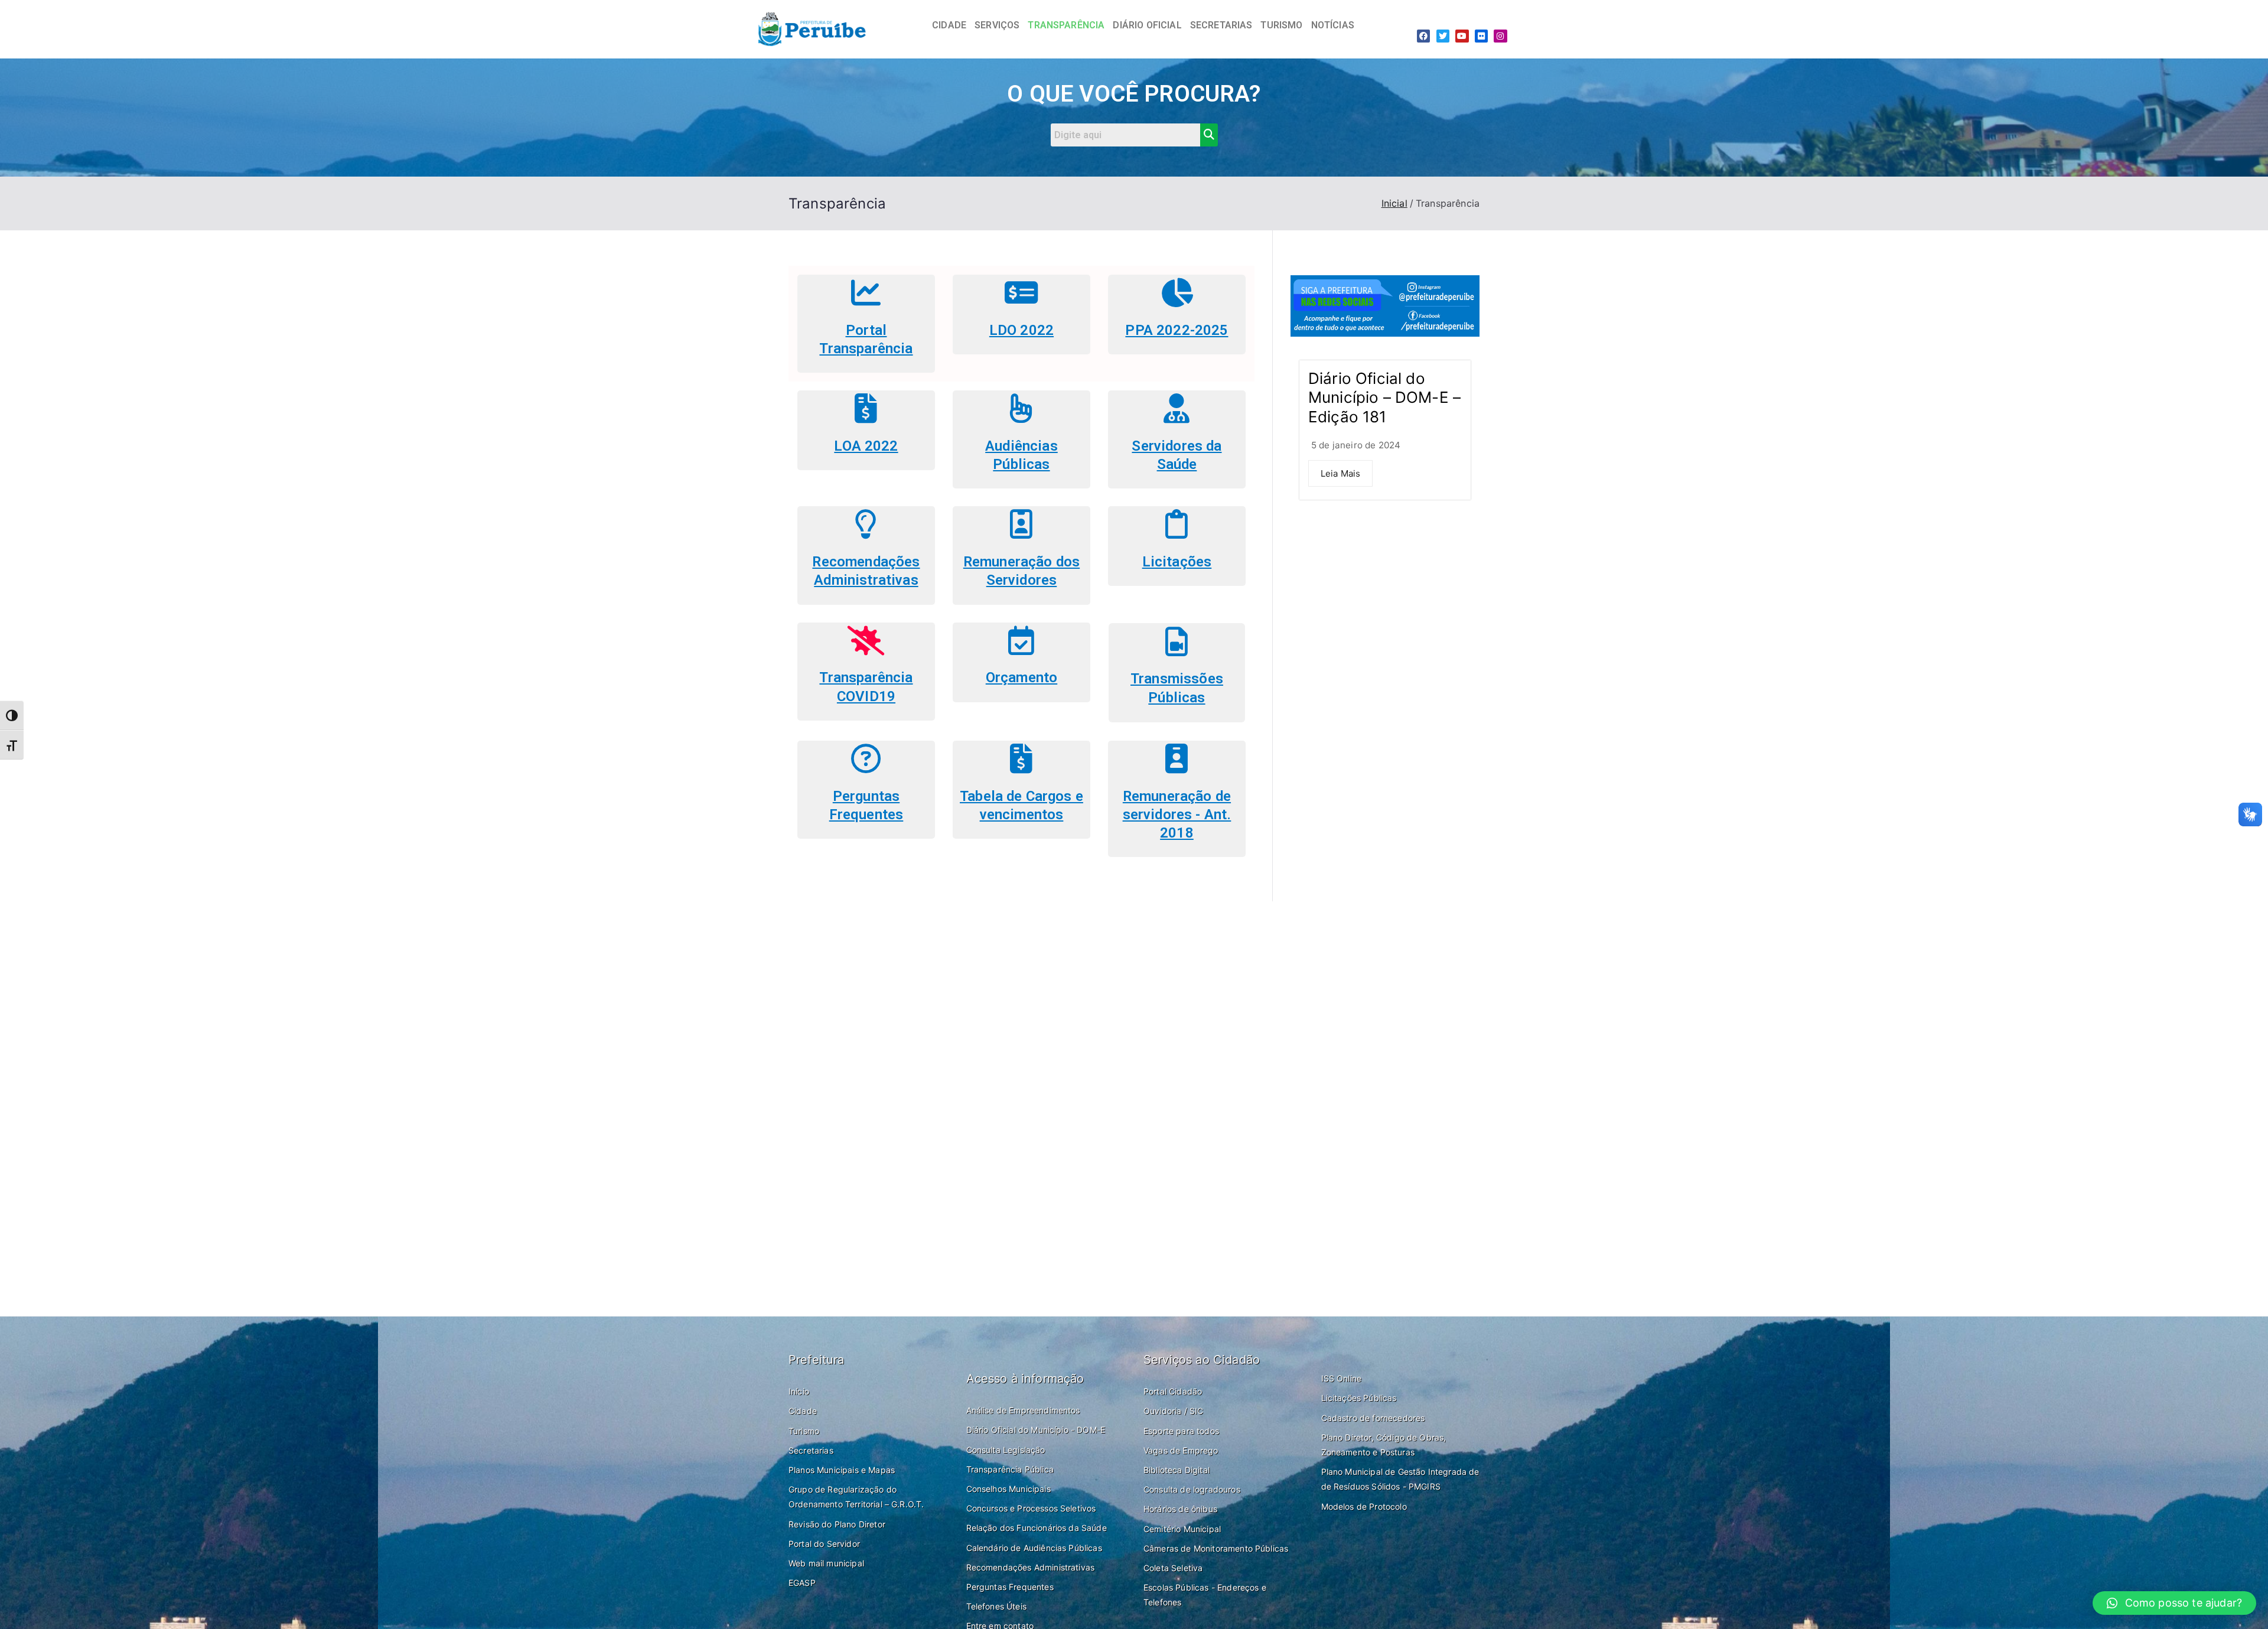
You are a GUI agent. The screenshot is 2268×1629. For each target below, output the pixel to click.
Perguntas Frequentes (1010, 1587)
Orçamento (1021, 677)
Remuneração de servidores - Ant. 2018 (1177, 814)
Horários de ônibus (1180, 1509)
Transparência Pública (1010, 1469)
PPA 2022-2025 (1177, 330)
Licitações (1177, 562)
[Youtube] (1462, 36)
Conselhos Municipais (1008, 1489)
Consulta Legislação (1006, 1450)
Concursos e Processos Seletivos (1031, 1508)
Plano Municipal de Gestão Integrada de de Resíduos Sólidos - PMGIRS (1400, 1479)
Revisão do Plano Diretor (837, 1524)
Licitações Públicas (1359, 1398)
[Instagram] (1500, 36)
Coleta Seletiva (1173, 1568)
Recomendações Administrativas (1031, 1567)
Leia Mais (1340, 473)
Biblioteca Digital (1177, 1470)
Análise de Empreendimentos (1023, 1410)
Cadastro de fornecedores (1373, 1418)
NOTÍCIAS (1333, 25)
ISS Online (1342, 1378)
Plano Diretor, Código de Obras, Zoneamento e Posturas (1384, 1445)
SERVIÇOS (997, 25)
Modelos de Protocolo (1364, 1506)
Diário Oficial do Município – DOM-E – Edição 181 (1384, 398)
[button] (2174, 1603)
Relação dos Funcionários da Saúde (1037, 1528)
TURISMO (1281, 25)
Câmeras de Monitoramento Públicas (1216, 1548)
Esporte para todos (1181, 1431)
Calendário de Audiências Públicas (1034, 1548)
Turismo (804, 1431)
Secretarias (811, 1450)
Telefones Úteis (996, 1606)
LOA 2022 (866, 446)
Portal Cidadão (1173, 1391)
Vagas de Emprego (1181, 1450)
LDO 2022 (1021, 330)
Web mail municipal (826, 1563)
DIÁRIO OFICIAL (1147, 25)
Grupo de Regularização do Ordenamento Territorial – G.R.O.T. (856, 1497)
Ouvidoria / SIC (1173, 1411)
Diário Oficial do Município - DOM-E (1036, 1430)
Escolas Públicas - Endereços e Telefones (1205, 1595)
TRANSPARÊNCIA (1066, 25)
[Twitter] (1443, 36)
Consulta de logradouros (1192, 1489)
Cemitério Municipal (1182, 1529)
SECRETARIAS (1221, 25)
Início (799, 1391)
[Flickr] (1481, 36)
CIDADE (949, 25)
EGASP (802, 1583)
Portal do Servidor (824, 1544)
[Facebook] (1423, 36)
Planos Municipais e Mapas (842, 1470)
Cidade (803, 1411)
